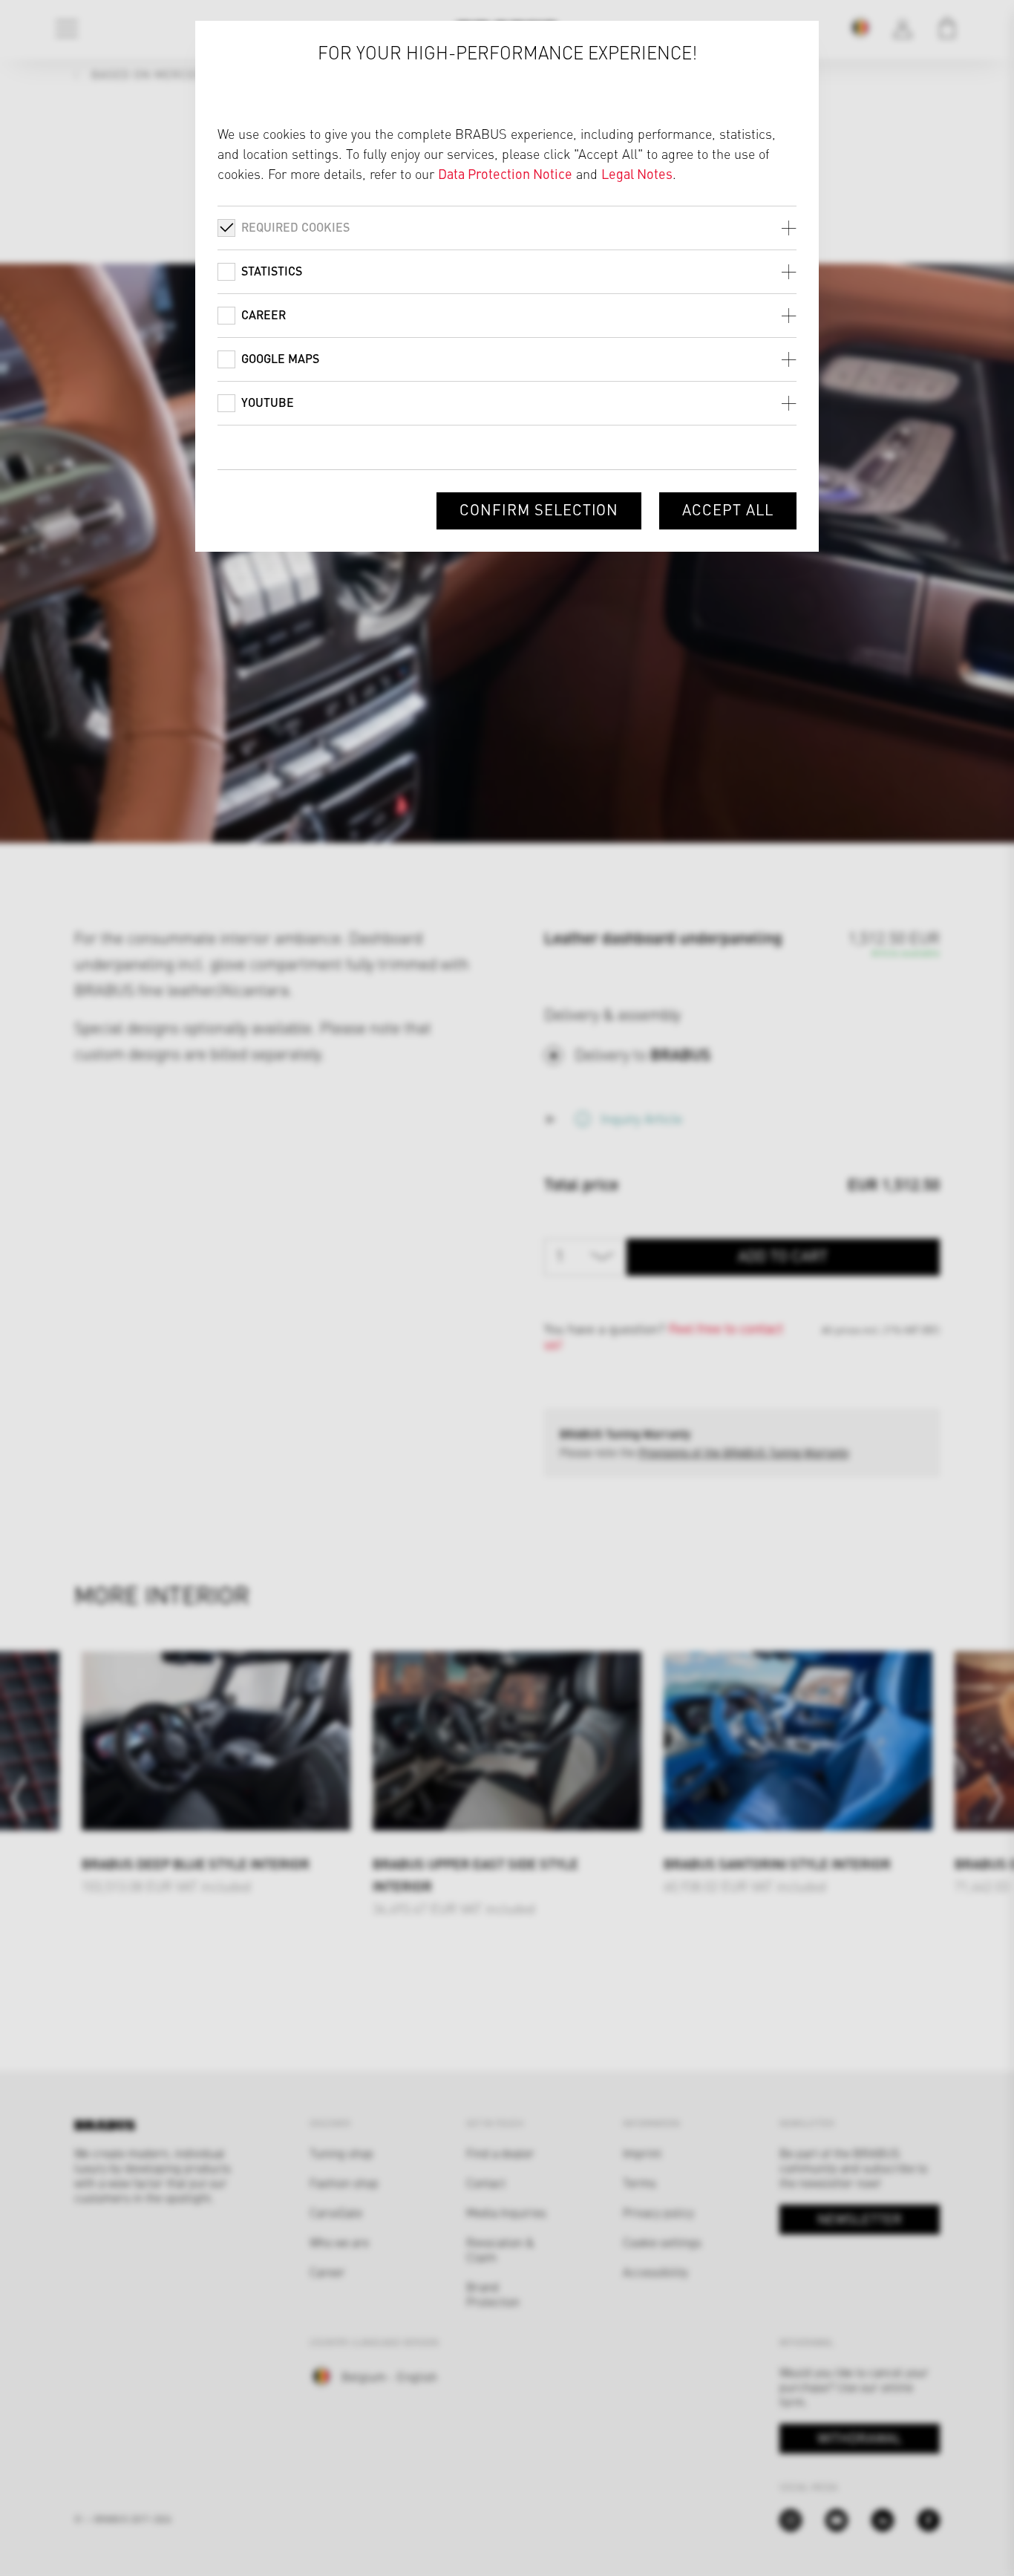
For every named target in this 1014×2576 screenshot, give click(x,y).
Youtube (268, 402)
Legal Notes (637, 173)
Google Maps (280, 358)
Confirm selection (539, 509)
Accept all (728, 509)
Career (264, 314)
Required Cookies (295, 227)
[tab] (507, 228)
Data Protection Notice (505, 173)
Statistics (272, 271)
